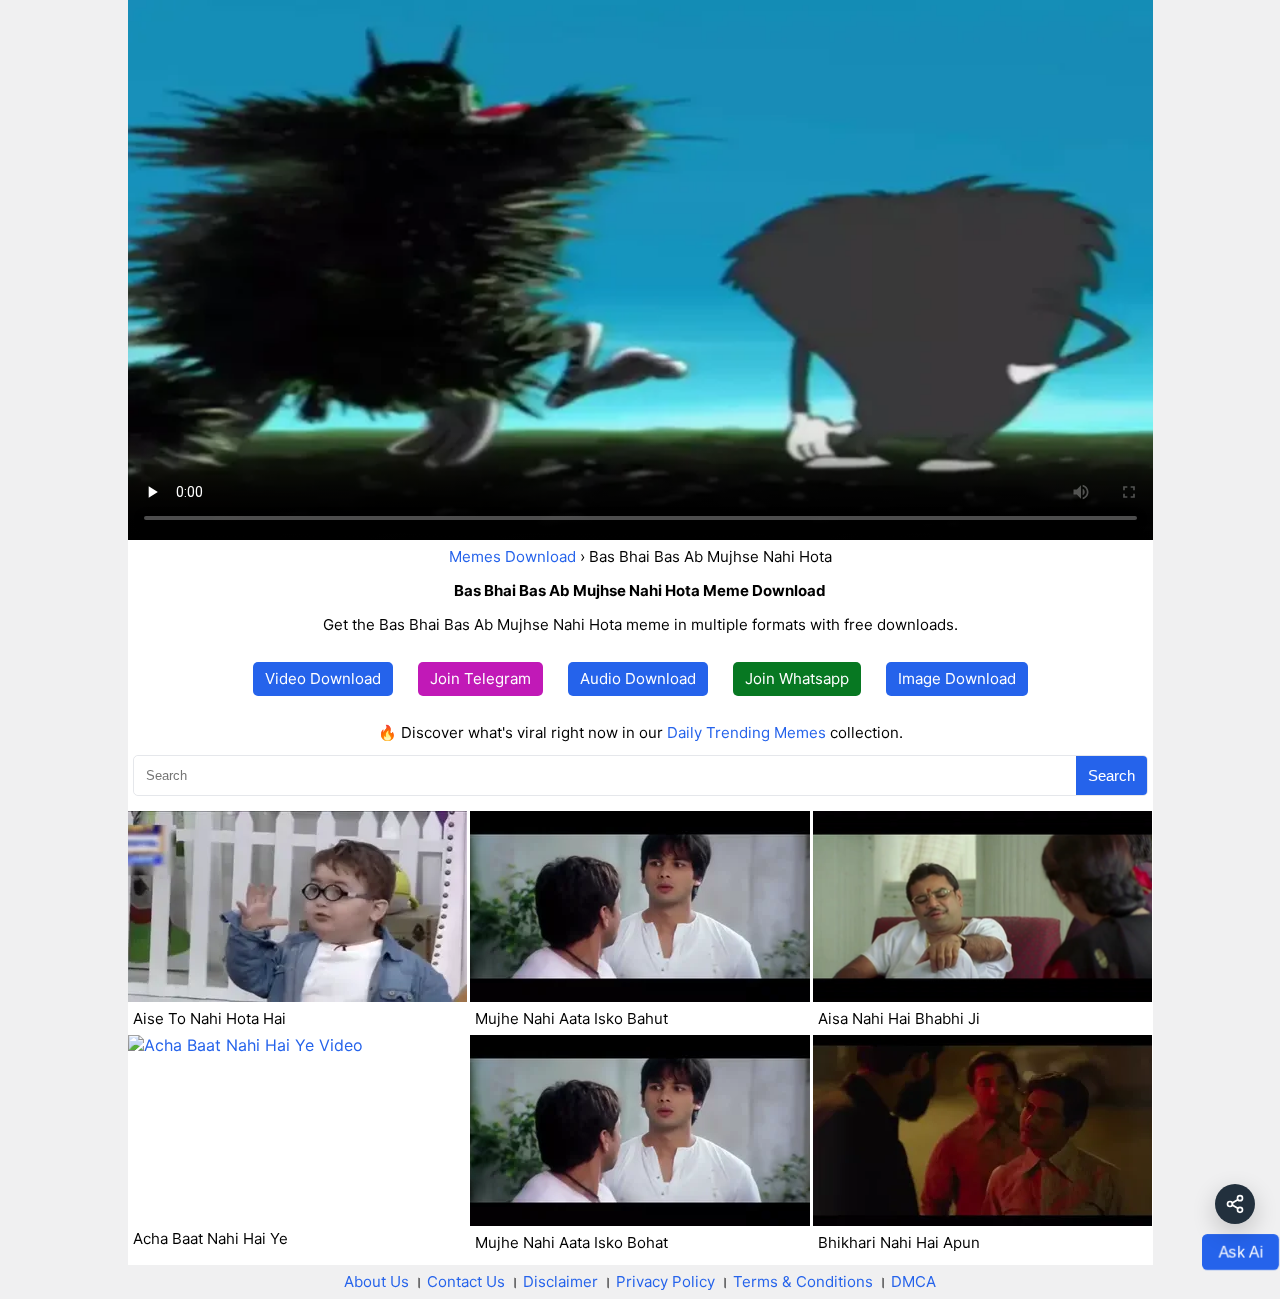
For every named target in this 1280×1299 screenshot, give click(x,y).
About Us (376, 1281)
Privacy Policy (665, 1281)
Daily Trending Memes (746, 732)
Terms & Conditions (803, 1281)
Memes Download (512, 556)
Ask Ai (1240, 1251)
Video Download (323, 678)
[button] (1235, 1204)
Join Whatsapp (797, 678)
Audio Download (638, 678)
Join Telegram (480, 678)
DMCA (913, 1281)
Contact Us (466, 1281)
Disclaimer (560, 1281)
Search (1111, 775)
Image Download (957, 678)
